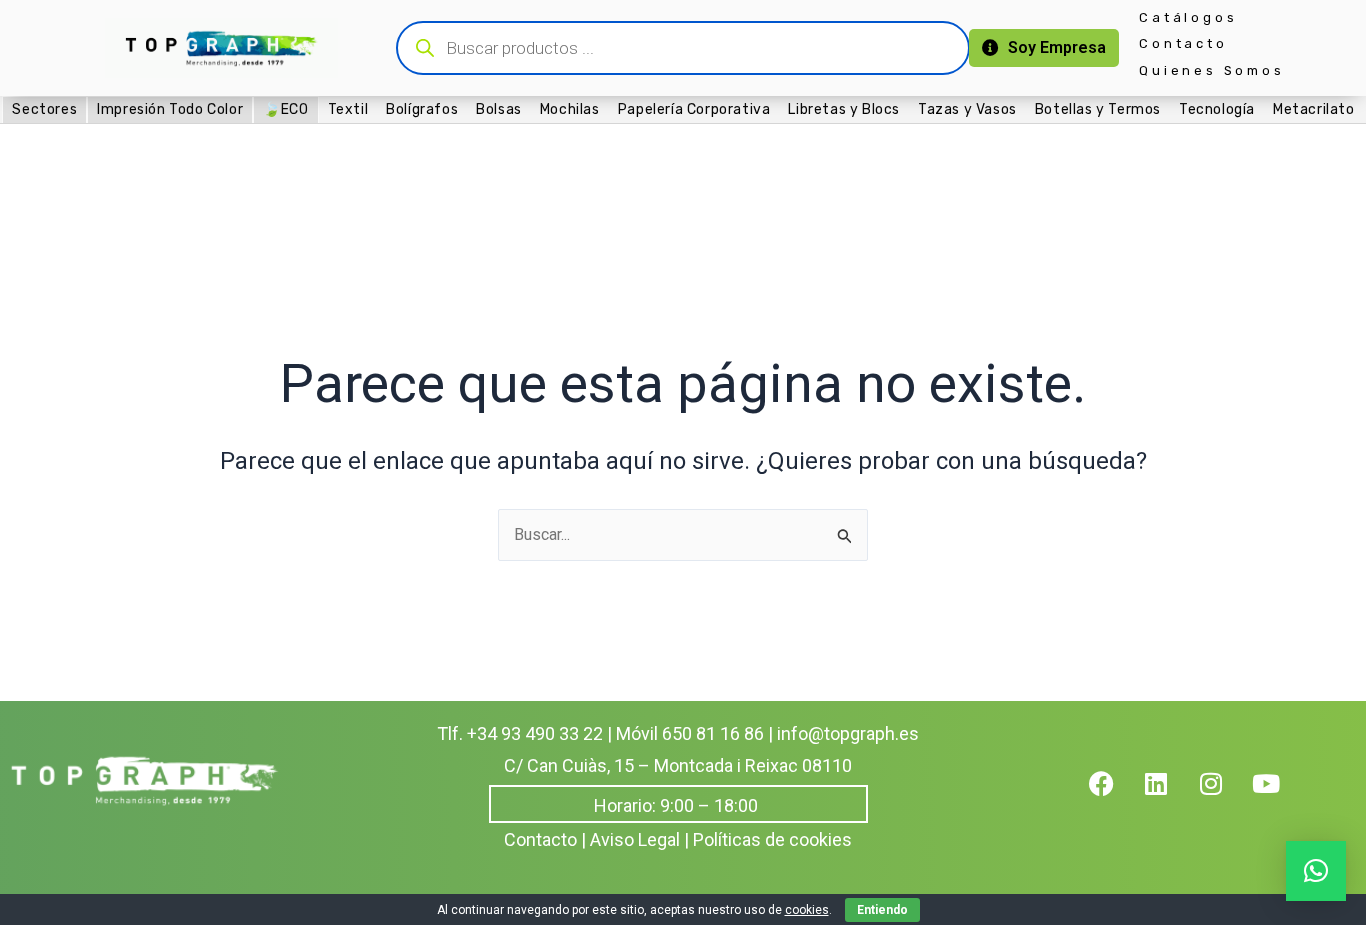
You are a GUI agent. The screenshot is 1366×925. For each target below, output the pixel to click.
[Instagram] (1224, 796)
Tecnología (1217, 108)
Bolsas (499, 108)
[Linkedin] (1169, 796)
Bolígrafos (422, 108)
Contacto (1183, 43)
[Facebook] (1114, 796)
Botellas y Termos (1098, 108)
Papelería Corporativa (694, 108)
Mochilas (570, 108)
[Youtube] (1279, 796)
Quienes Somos (1211, 70)
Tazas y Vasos (967, 108)
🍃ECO (285, 109)
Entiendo (882, 910)
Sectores (44, 109)
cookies (807, 910)
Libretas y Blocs (844, 108)
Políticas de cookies (772, 839)
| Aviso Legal (630, 839)
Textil (348, 108)
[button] (1316, 871)
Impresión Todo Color (170, 109)
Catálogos (1188, 17)
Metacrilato (1314, 108)
